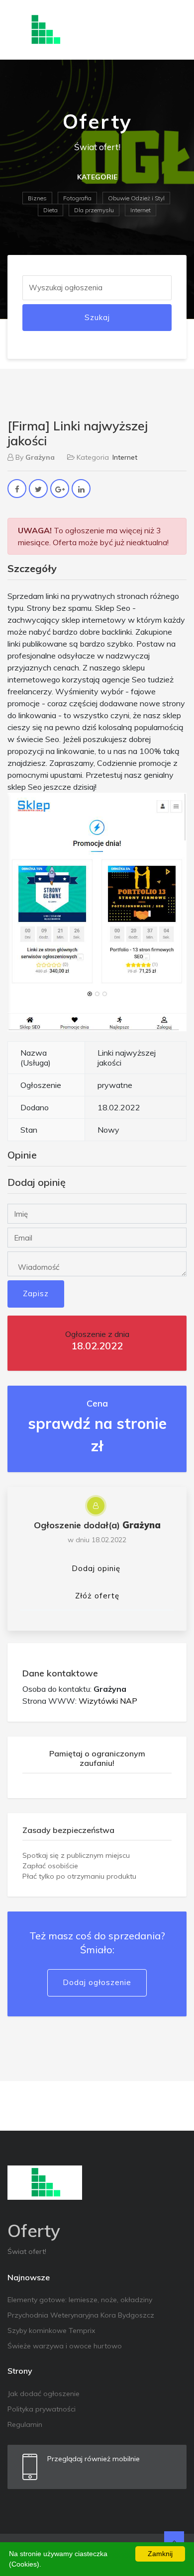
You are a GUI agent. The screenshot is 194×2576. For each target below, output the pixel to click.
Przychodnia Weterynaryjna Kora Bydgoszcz (81, 2315)
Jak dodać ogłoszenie (44, 2394)
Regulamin (25, 2424)
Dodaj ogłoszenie (97, 1982)
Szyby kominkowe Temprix (51, 2330)
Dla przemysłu (94, 210)
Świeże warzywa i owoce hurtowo (65, 2346)
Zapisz (36, 1293)
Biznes (37, 198)
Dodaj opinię (96, 1568)
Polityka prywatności (42, 2409)
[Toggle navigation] (173, 30)
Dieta (50, 210)
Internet (141, 210)
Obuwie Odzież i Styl (136, 198)
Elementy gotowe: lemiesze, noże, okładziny (80, 2300)
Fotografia (77, 198)
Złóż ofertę (97, 1596)
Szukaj (97, 317)
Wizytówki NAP (108, 1701)
